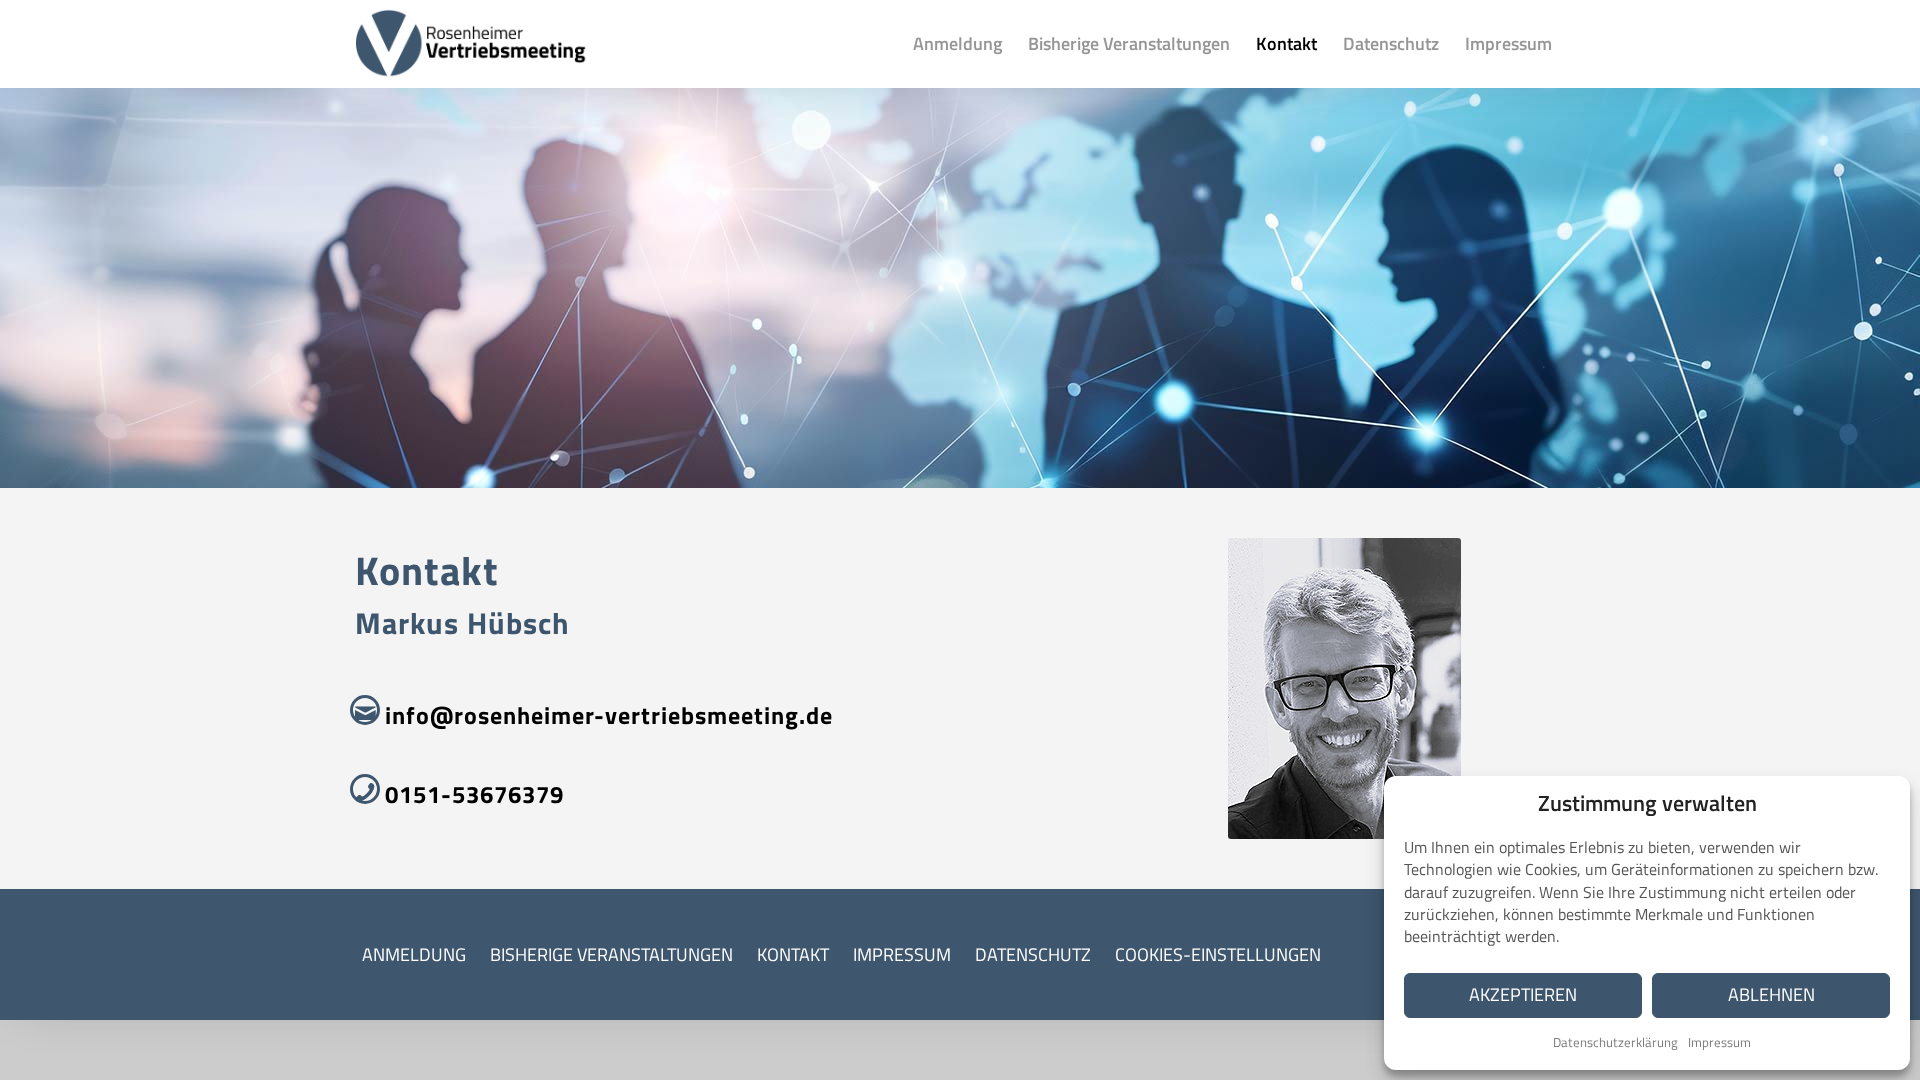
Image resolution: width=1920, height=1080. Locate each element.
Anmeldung (414, 954)
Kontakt (793, 954)
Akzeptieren (1523, 994)
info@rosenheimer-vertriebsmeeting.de (609, 715)
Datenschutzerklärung (1615, 1042)
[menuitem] (957, 44)
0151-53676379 (474, 794)
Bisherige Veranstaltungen (611, 954)
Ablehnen (1771, 994)
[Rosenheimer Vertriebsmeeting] (472, 44)
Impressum (1719, 1042)
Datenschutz (1033, 954)
